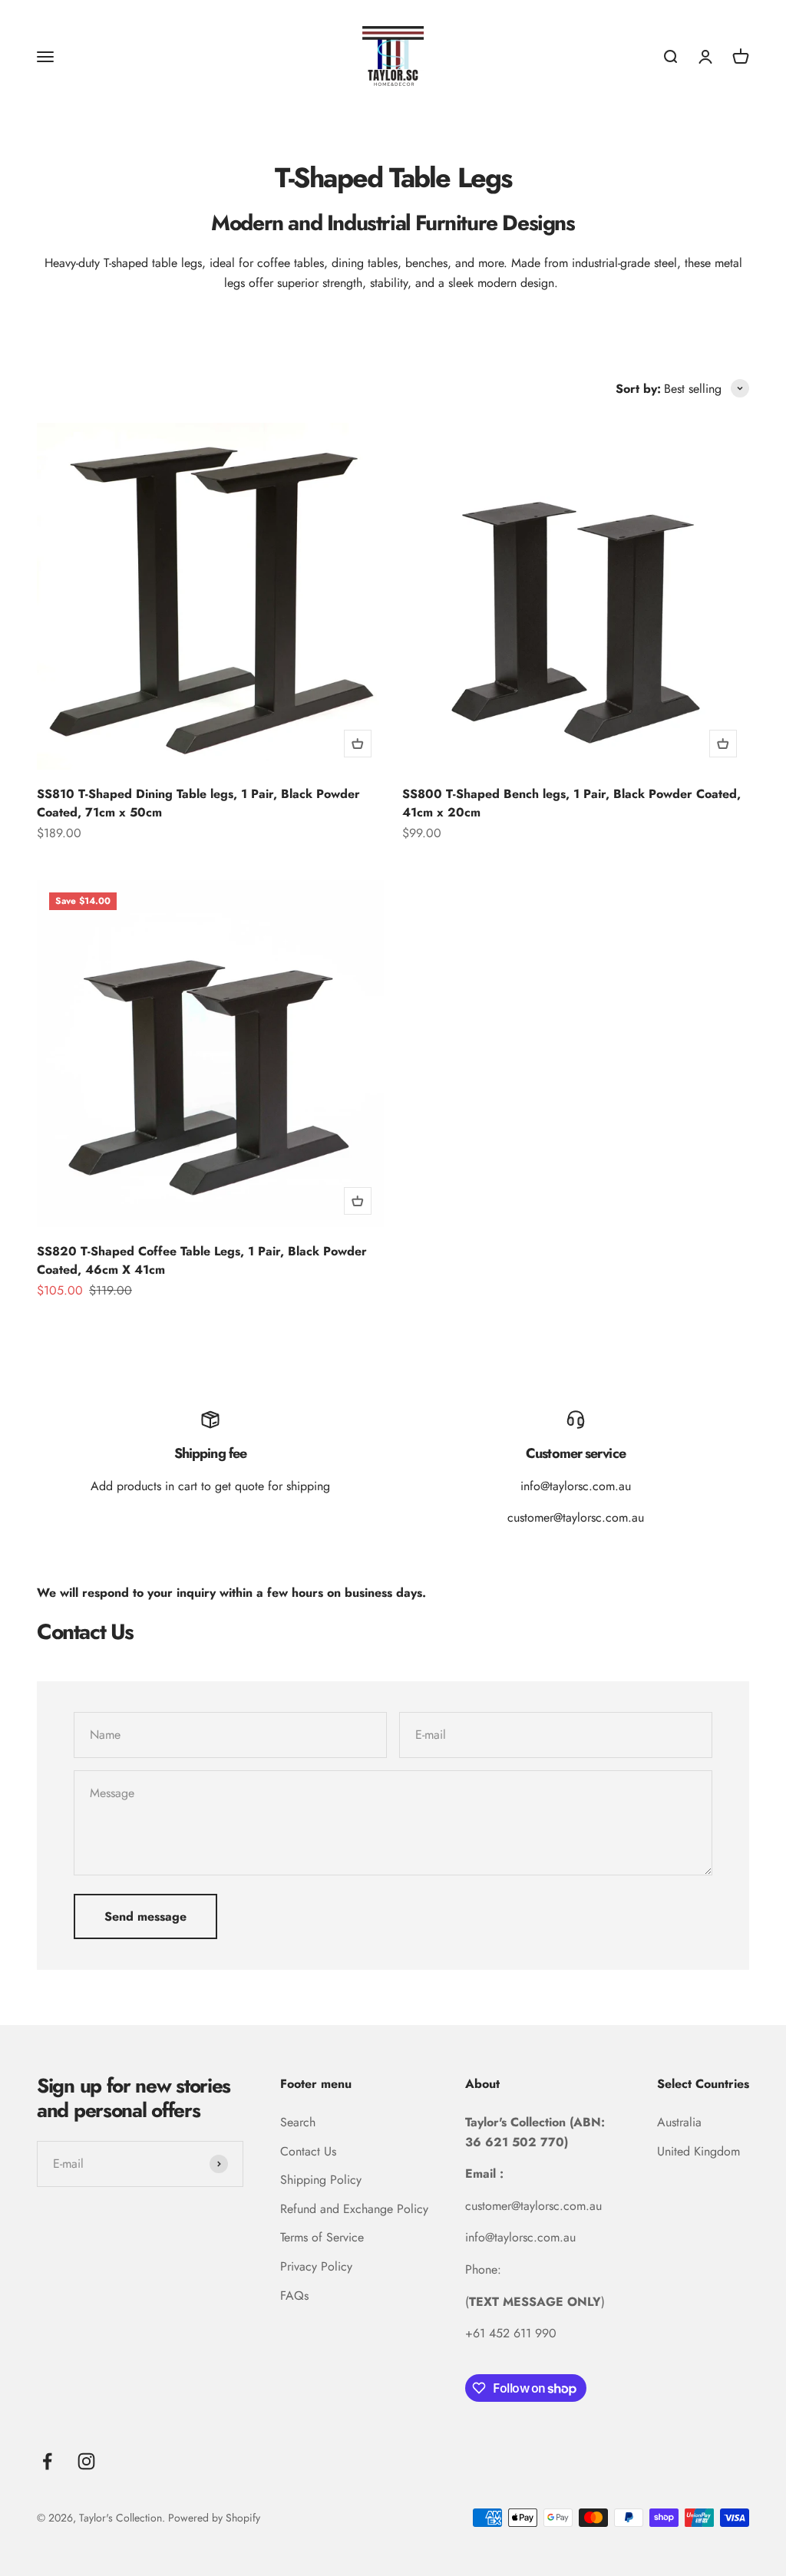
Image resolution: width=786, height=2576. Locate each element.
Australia (679, 2122)
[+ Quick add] (358, 744)
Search (298, 2122)
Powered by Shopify (214, 2518)
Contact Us (308, 2151)
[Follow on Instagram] (86, 2461)
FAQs (294, 2296)
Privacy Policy (316, 2266)
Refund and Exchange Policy (354, 2209)
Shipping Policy (321, 2180)
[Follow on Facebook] (47, 2461)
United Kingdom (698, 2151)
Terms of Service (322, 2237)
